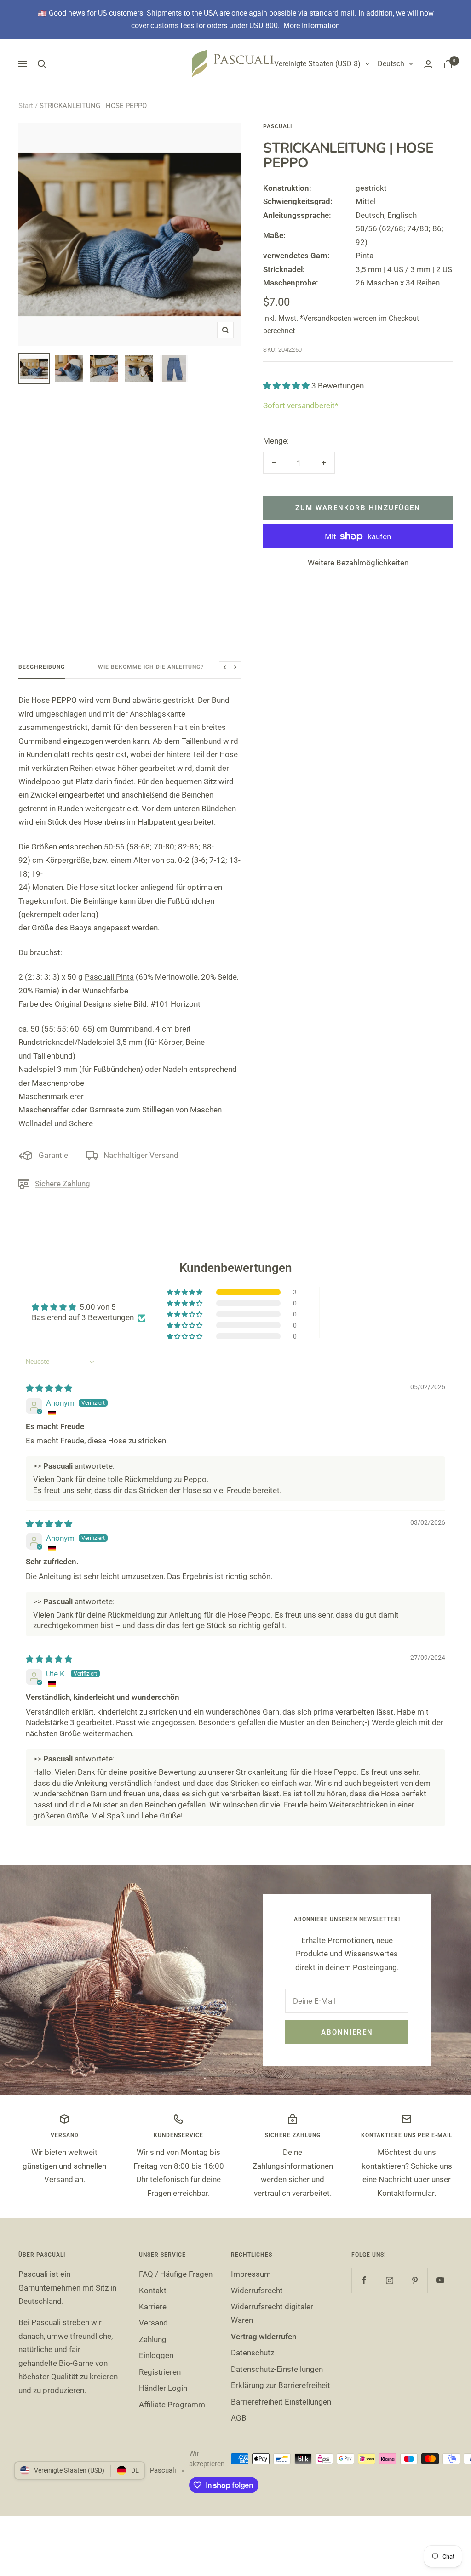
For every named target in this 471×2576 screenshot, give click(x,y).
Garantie (53, 1155)
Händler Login (163, 2388)
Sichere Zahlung (63, 1184)
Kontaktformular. (407, 2193)
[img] (49, 1388)
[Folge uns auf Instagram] (389, 2280)
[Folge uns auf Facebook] (364, 2280)
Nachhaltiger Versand (141, 1155)
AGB (239, 2418)
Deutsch (391, 64)
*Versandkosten (326, 318)
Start (26, 106)
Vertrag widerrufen (264, 2337)
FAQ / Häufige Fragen (176, 2274)
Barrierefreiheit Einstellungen (281, 2402)
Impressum (251, 2274)
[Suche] (42, 64)
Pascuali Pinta (109, 977)
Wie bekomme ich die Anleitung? (151, 667)
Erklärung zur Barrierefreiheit (281, 2385)
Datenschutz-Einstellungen (277, 2369)
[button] (287, 386)
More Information (312, 26)
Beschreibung (42, 667)
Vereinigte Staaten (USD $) (317, 64)
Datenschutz (253, 2353)
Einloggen (156, 2355)
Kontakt (153, 2291)
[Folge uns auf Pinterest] (415, 2280)
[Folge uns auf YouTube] (440, 2280)
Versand (153, 2323)
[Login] (428, 64)
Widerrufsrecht (257, 2291)
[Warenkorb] (448, 64)
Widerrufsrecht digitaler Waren (272, 2313)
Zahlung (153, 2339)
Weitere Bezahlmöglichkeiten (358, 563)
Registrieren (160, 2372)
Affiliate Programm (172, 2405)
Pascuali (278, 126)
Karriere (153, 2307)
